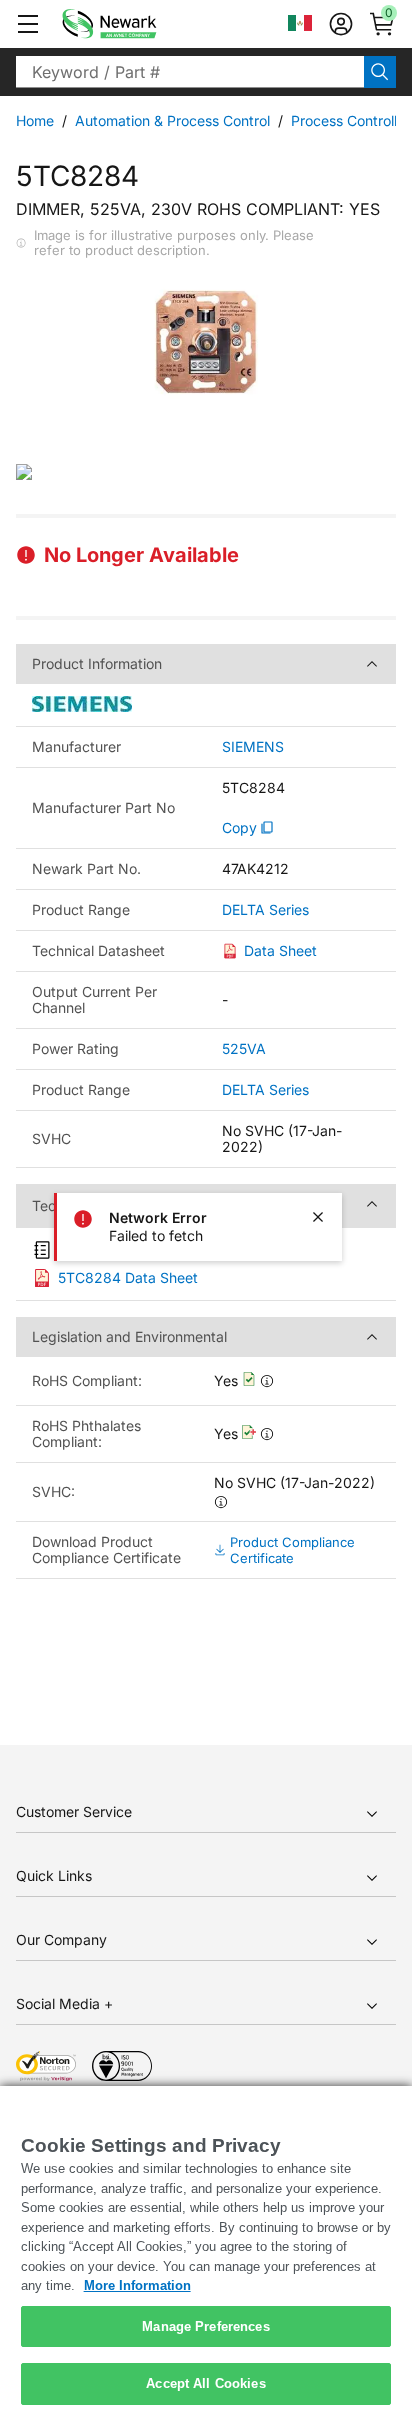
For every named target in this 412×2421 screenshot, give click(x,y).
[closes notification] (318, 1217)
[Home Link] (139, 24)
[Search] (380, 72)
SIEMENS (253, 747)
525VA (244, 1048)
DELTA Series (265, 910)
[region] (206, 2253)
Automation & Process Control (172, 120)
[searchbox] (190, 72)
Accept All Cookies (205, 2383)
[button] (28, 24)
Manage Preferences (205, 2326)
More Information (137, 2285)
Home (35, 120)
